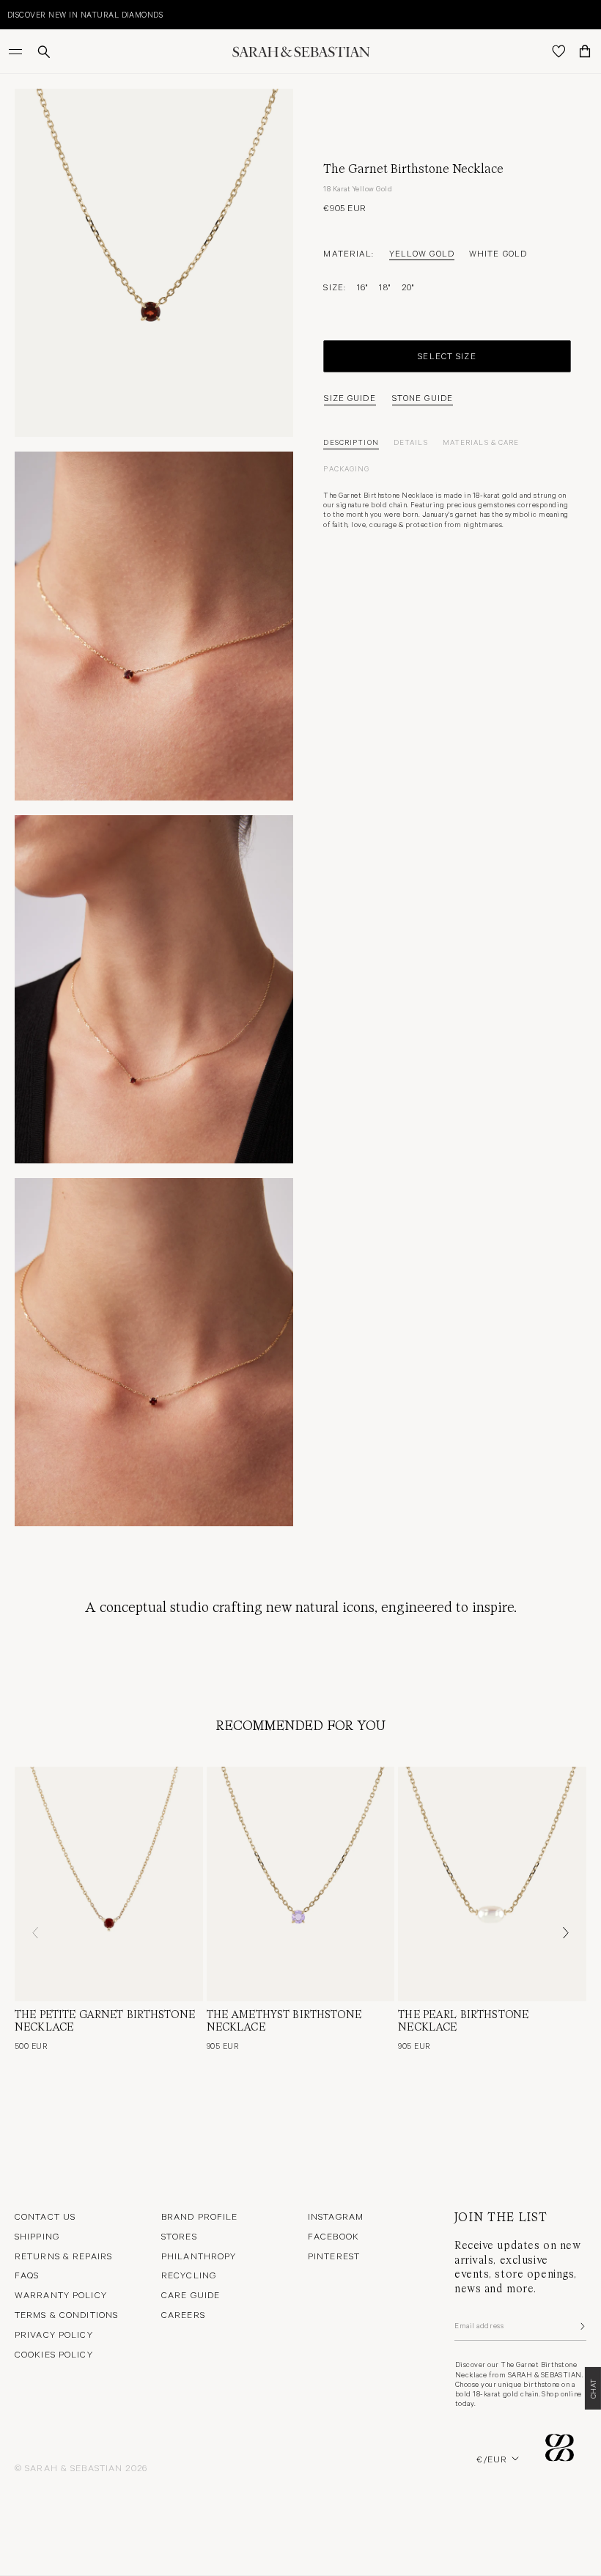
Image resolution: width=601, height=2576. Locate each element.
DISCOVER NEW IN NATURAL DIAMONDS (85, 14)
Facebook (333, 2236)
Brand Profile (200, 2216)
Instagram (336, 2216)
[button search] (44, 52)
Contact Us (45, 2216)
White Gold (498, 253)
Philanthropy (199, 2256)
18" (384, 287)
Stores (179, 2236)
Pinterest (334, 2256)
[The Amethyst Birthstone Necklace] (301, 1884)
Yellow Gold (422, 253)
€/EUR (492, 2459)
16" (362, 287)
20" (408, 287)
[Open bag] (585, 51)
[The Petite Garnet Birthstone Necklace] (109, 1884)
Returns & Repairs (63, 2256)
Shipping (37, 2236)
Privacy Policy (54, 2334)
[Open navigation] (17, 51)
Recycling (189, 2275)
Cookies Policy (54, 2354)
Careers (183, 2314)
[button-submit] (581, 2326)
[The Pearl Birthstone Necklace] (492, 1884)
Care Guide (191, 2295)
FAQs (27, 2275)
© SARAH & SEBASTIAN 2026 (81, 2468)
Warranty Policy (61, 2295)
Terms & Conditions (66, 2314)
